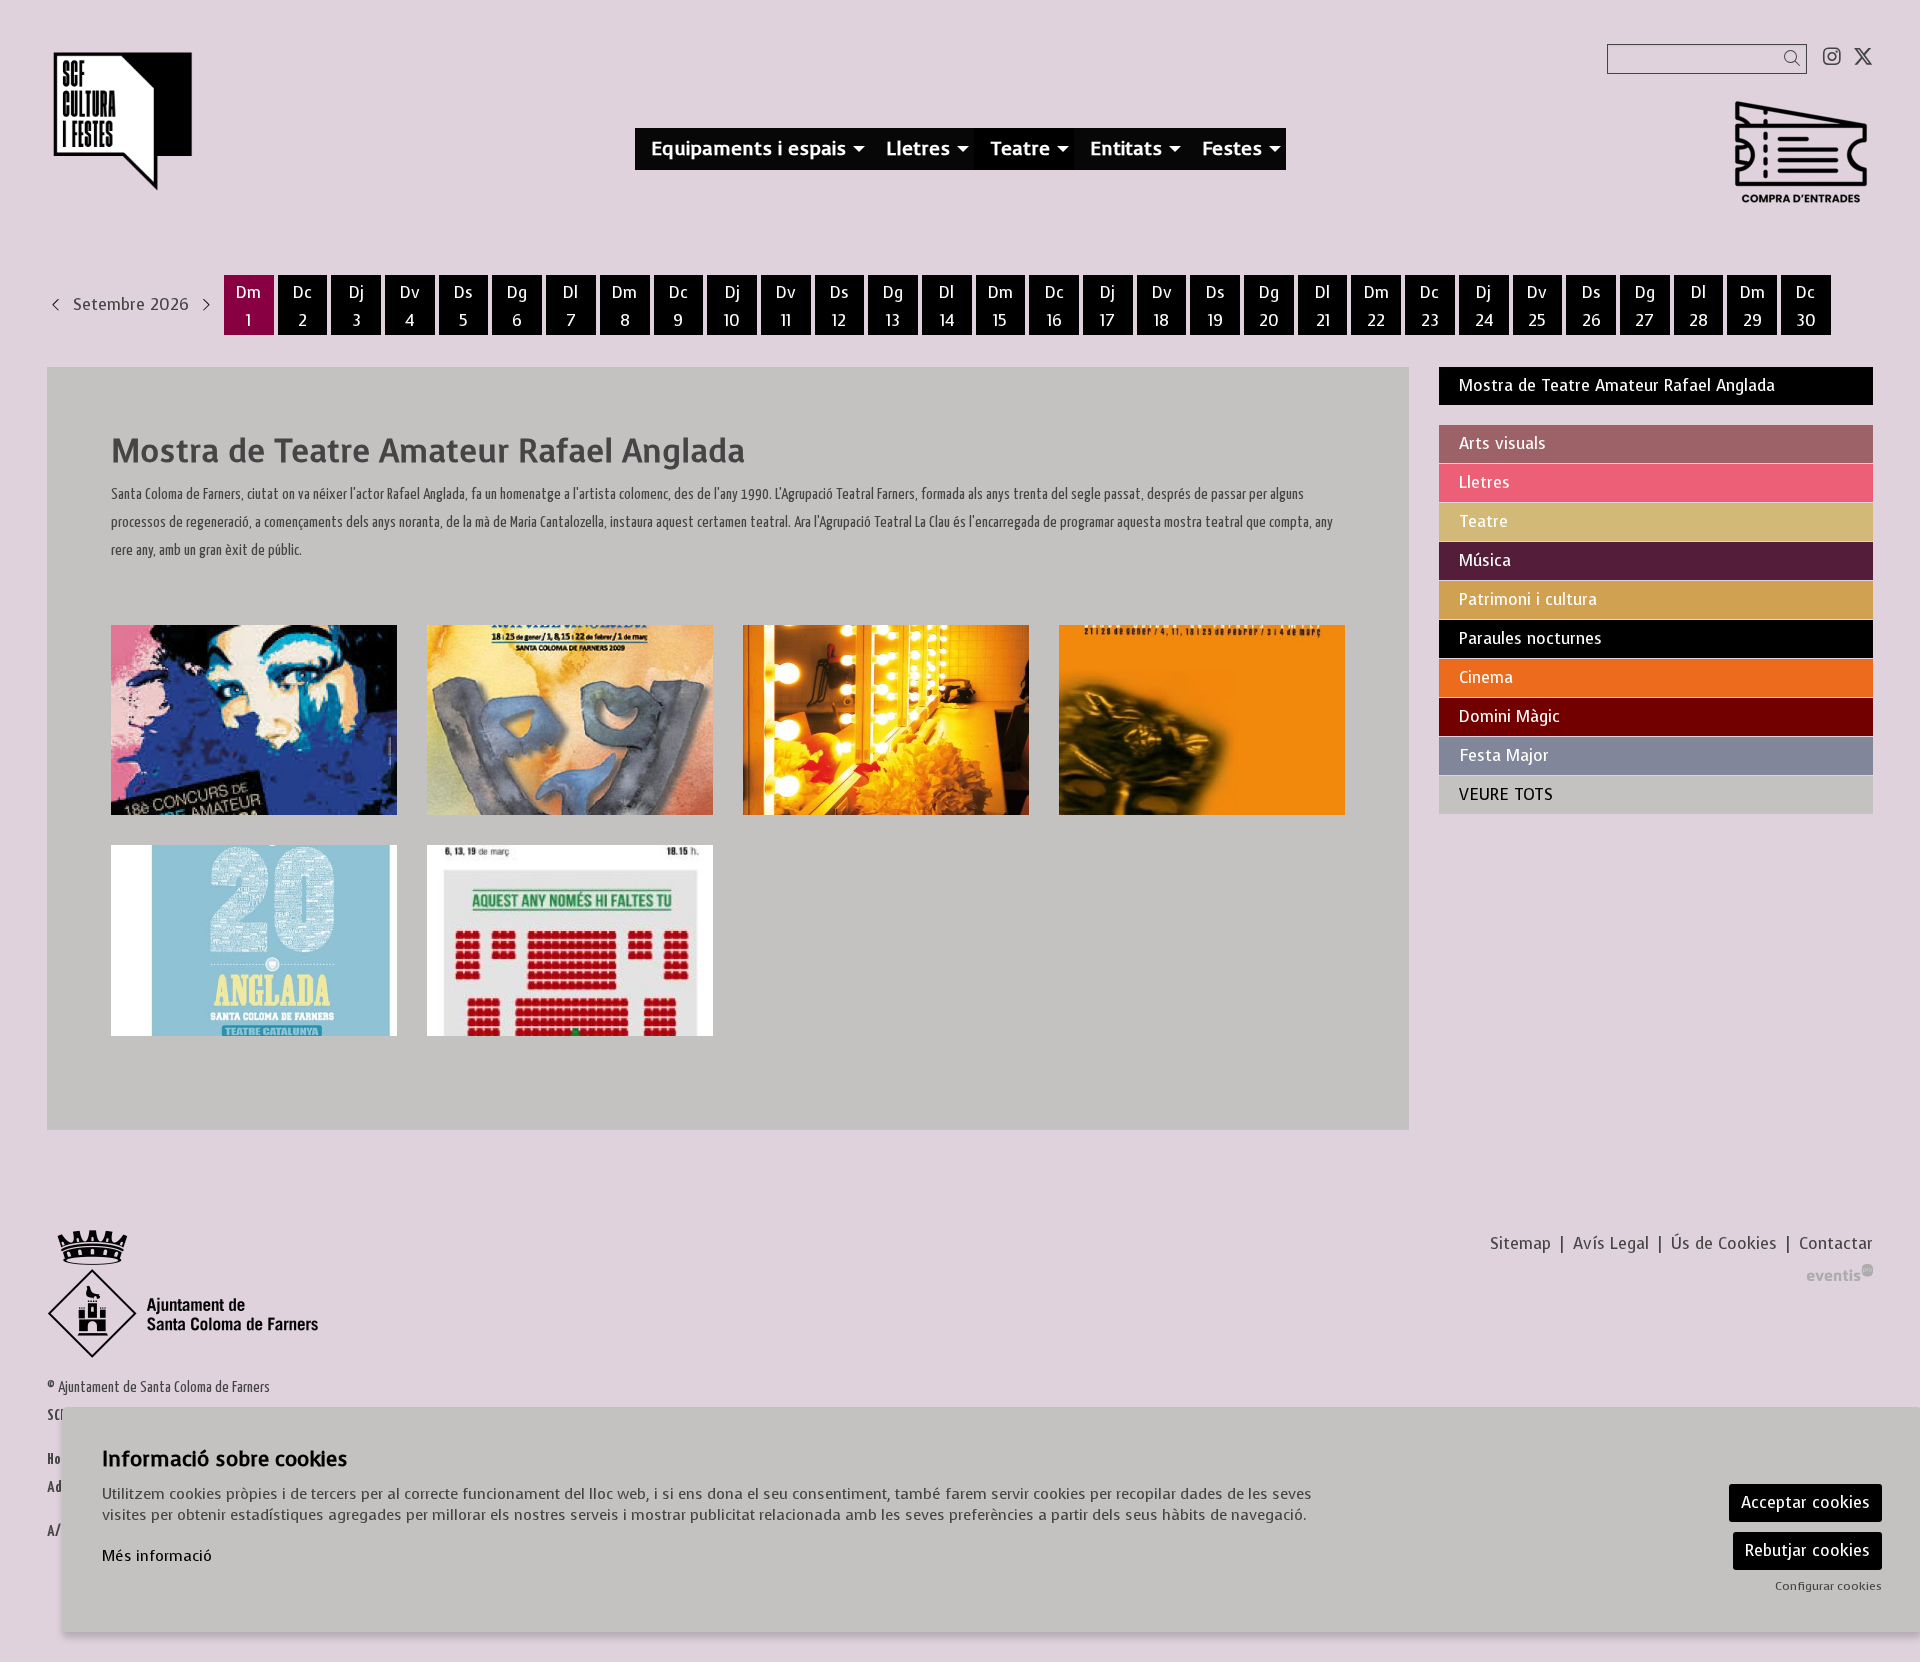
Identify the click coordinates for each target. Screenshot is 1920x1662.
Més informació (157, 1556)
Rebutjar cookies (1807, 1550)
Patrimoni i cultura (1528, 599)
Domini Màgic (1509, 716)
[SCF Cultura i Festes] (341, 131)
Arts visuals (1502, 443)
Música (1485, 560)
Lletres (1484, 482)
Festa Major (1504, 755)
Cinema (1486, 677)
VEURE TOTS (1506, 794)
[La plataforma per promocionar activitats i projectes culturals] (1840, 1271)
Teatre (1483, 521)
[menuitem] (1832, 57)
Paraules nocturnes (1530, 638)
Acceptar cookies (1805, 1502)
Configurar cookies (1828, 1586)
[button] (1795, 58)
